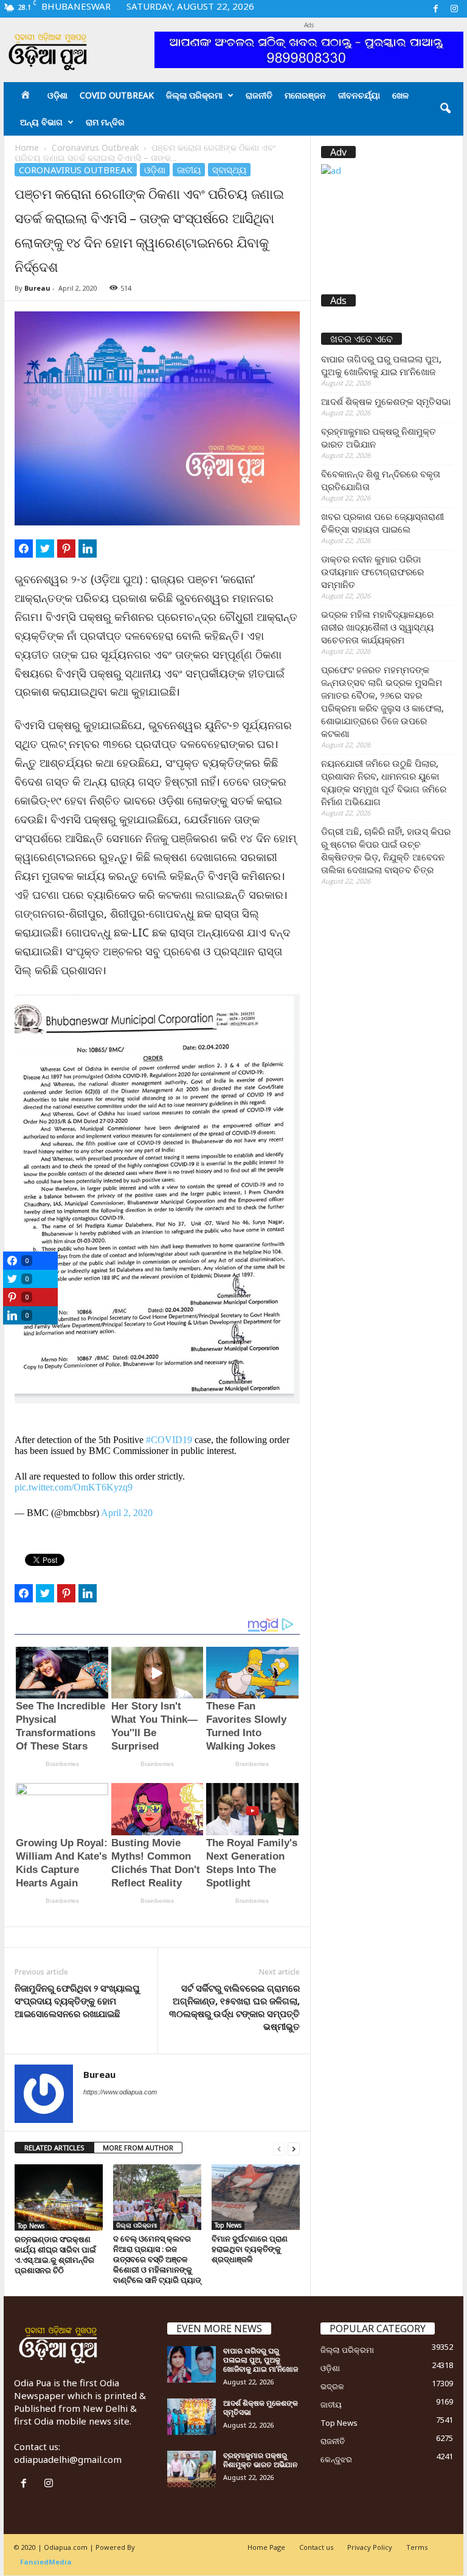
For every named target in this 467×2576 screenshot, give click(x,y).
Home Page (266, 2547)
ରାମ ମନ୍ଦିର (105, 122)
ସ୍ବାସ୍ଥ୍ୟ (229, 170)
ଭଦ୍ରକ (332, 2386)
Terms (417, 2547)
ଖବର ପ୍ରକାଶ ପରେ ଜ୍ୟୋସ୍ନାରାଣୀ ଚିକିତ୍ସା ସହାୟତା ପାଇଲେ (382, 523)
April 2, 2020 (127, 1513)
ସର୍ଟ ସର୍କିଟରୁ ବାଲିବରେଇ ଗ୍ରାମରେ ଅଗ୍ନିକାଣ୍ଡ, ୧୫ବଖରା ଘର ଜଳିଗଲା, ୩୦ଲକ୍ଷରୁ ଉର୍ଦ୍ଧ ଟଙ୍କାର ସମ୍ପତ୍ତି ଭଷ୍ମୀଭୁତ (234, 2007)
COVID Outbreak (117, 95)
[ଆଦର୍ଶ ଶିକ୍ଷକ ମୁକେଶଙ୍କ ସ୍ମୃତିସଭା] (192, 2417)
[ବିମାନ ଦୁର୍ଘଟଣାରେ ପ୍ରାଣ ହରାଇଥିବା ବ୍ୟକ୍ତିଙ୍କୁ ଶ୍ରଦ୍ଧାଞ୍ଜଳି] (256, 2197)
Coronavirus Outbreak (95, 147)
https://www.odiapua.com (120, 2092)
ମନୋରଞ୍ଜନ (305, 95)
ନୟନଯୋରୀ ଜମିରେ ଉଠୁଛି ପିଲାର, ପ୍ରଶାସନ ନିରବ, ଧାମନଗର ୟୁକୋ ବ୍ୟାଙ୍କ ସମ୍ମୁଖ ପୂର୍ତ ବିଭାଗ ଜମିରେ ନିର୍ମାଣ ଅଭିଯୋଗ (384, 782)
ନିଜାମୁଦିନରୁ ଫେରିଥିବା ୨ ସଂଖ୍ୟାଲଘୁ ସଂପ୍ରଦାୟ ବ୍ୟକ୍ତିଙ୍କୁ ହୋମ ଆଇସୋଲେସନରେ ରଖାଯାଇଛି (77, 2001)
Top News (31, 2226)
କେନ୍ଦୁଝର (336, 2459)
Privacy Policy (370, 2547)
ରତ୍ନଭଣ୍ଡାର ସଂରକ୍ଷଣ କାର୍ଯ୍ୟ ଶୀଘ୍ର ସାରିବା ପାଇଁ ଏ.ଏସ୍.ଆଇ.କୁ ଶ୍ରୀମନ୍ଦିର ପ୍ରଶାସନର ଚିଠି (55, 2255)
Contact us (316, 2547)
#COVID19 (169, 1440)
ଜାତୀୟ (189, 170)
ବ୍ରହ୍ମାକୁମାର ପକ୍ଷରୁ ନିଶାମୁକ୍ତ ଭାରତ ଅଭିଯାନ (379, 438)
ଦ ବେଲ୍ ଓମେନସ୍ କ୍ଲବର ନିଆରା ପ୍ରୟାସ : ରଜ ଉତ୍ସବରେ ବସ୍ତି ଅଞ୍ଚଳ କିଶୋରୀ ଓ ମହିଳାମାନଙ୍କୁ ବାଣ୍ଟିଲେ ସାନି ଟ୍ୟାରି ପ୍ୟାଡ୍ (157, 2259)
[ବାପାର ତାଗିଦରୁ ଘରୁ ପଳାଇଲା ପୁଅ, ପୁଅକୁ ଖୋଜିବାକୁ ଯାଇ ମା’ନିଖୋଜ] (192, 2364)
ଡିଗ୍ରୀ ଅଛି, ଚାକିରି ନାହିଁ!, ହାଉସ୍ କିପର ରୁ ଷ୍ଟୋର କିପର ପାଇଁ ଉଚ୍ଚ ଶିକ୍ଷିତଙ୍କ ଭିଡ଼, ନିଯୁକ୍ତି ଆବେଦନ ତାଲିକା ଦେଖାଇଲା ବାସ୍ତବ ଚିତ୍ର (386, 850)
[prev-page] (279, 2148)
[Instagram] (454, 9)
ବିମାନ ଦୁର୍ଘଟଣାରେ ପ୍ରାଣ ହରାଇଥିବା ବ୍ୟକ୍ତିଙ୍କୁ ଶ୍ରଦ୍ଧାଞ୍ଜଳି (250, 2249)
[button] (445, 109)
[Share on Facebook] (24, 549)
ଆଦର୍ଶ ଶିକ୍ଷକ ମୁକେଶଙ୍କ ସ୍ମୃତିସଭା (386, 401)
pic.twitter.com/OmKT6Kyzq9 (74, 1487)
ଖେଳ (400, 95)
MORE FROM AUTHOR (138, 2148)
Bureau (37, 288)
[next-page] (294, 2148)
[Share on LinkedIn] (88, 549)
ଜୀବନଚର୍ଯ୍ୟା (359, 95)
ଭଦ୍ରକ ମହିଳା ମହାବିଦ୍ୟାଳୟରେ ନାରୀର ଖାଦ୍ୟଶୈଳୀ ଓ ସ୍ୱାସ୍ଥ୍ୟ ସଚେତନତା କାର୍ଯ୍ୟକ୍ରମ (377, 627)
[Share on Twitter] (45, 549)
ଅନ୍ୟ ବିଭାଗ (41, 122)
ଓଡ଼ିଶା (57, 95)
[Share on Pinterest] (66, 549)
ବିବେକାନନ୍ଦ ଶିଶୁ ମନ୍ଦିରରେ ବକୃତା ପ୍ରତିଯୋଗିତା (381, 480)
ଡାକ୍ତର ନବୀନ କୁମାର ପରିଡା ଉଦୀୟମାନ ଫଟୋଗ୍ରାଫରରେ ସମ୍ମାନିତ (372, 572)
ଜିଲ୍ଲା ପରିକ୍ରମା (194, 95)
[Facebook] (435, 9)
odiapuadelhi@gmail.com (68, 2459)
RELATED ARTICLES (54, 2148)
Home (27, 147)
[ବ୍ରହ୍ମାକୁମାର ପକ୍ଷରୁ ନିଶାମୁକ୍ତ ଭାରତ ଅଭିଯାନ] (192, 2469)
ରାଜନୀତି (259, 95)
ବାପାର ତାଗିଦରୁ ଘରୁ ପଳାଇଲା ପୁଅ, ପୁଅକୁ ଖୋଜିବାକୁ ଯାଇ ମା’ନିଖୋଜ (381, 365)
